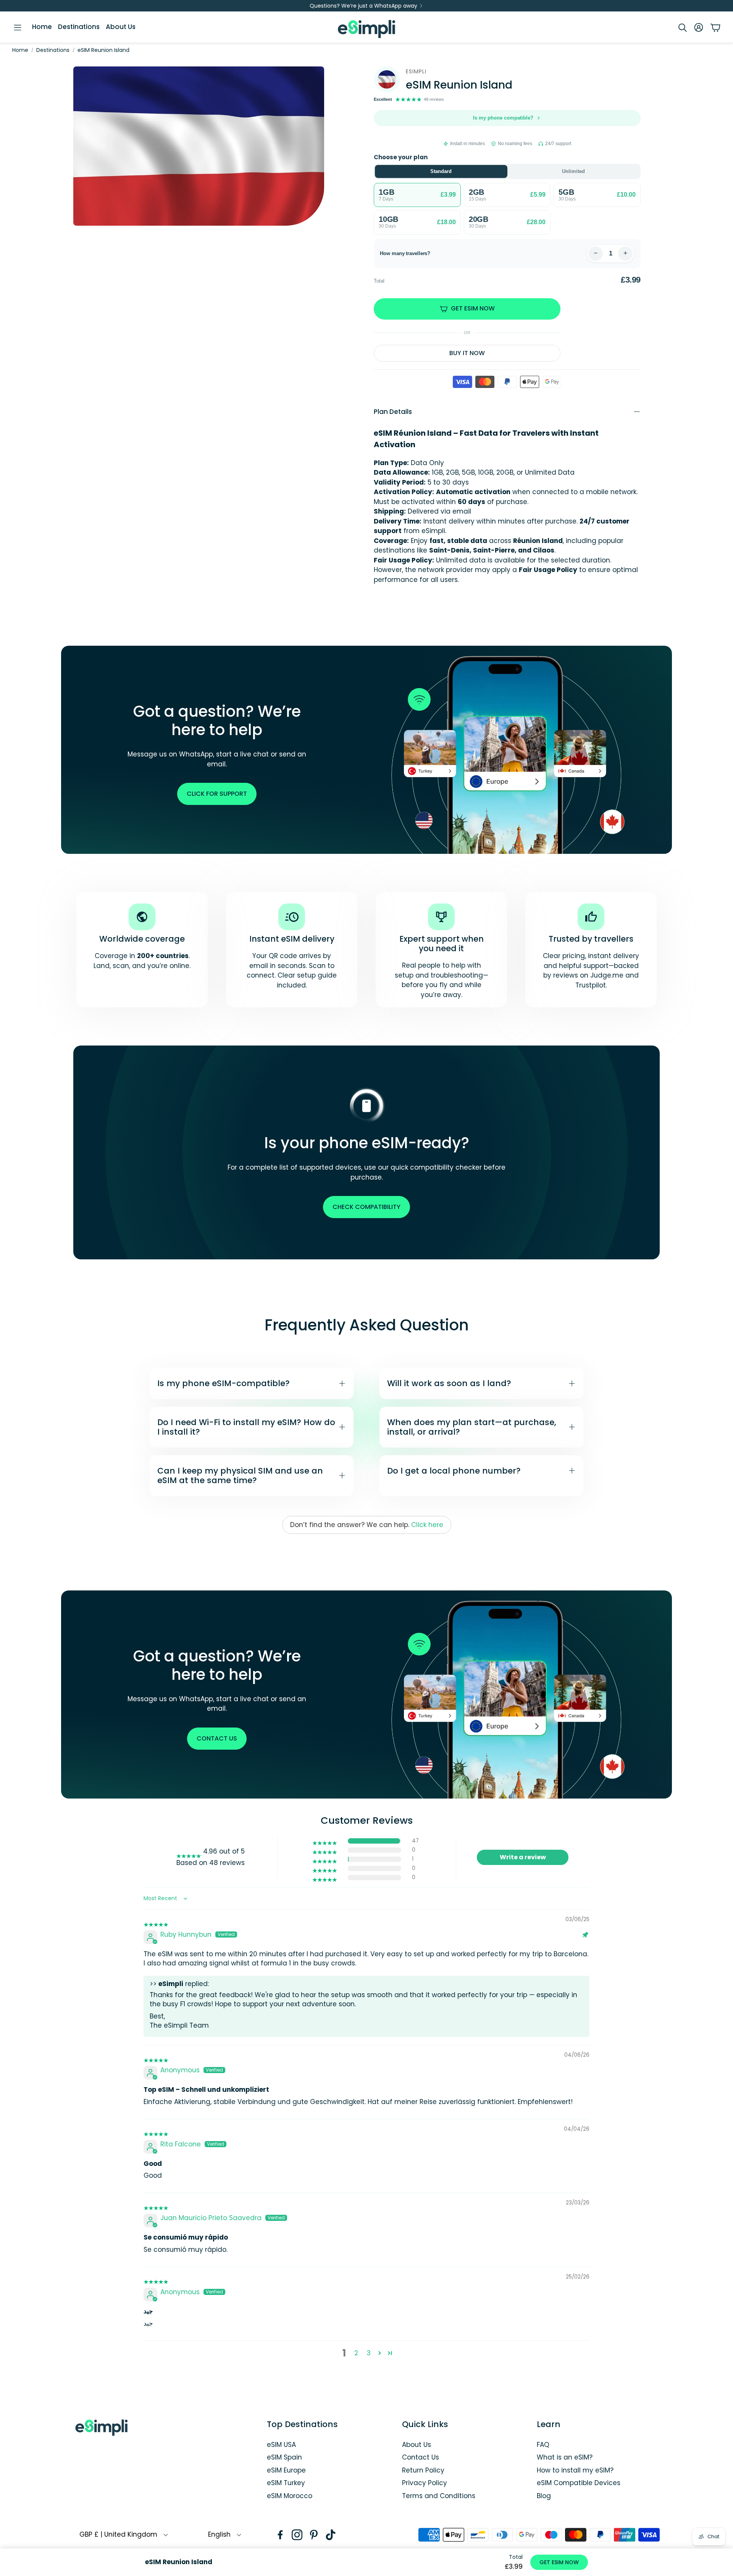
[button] (18, 27)
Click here (427, 1525)
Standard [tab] (441, 171)
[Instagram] (297, 2535)
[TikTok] (331, 2535)
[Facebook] (280, 2535)
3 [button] (369, 2353)
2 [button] (356, 2353)
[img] (156, 1920)
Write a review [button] (523, 1857)
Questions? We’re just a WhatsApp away (363, 6)
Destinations (53, 50)
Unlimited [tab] (573, 171)
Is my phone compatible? (503, 118)
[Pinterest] (314, 2535)
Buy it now (467, 353)
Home (20, 50)
